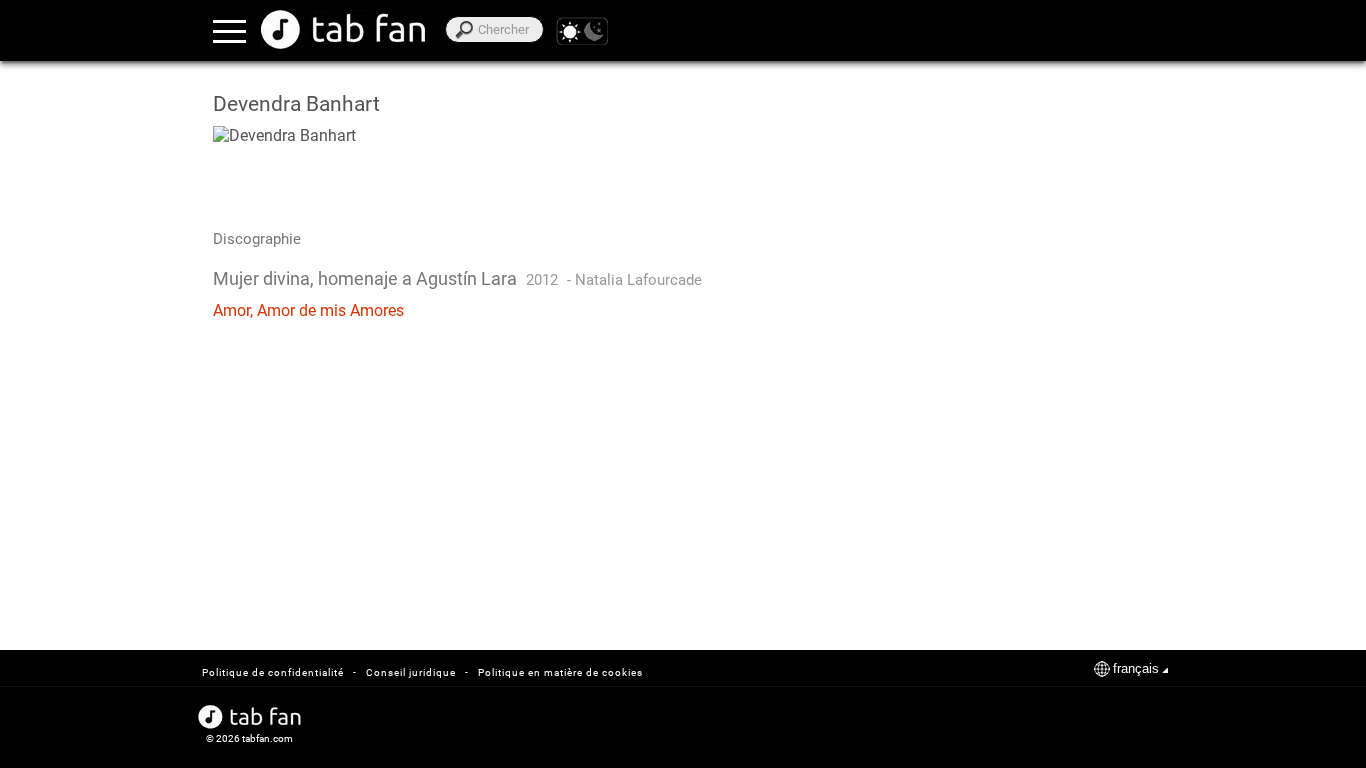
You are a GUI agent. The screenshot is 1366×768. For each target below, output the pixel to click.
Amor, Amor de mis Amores (308, 310)
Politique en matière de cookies (560, 672)
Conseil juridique (411, 672)
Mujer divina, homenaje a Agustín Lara (365, 278)
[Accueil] (343, 29)
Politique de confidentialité (273, 672)
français (1136, 668)
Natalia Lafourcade (638, 280)
